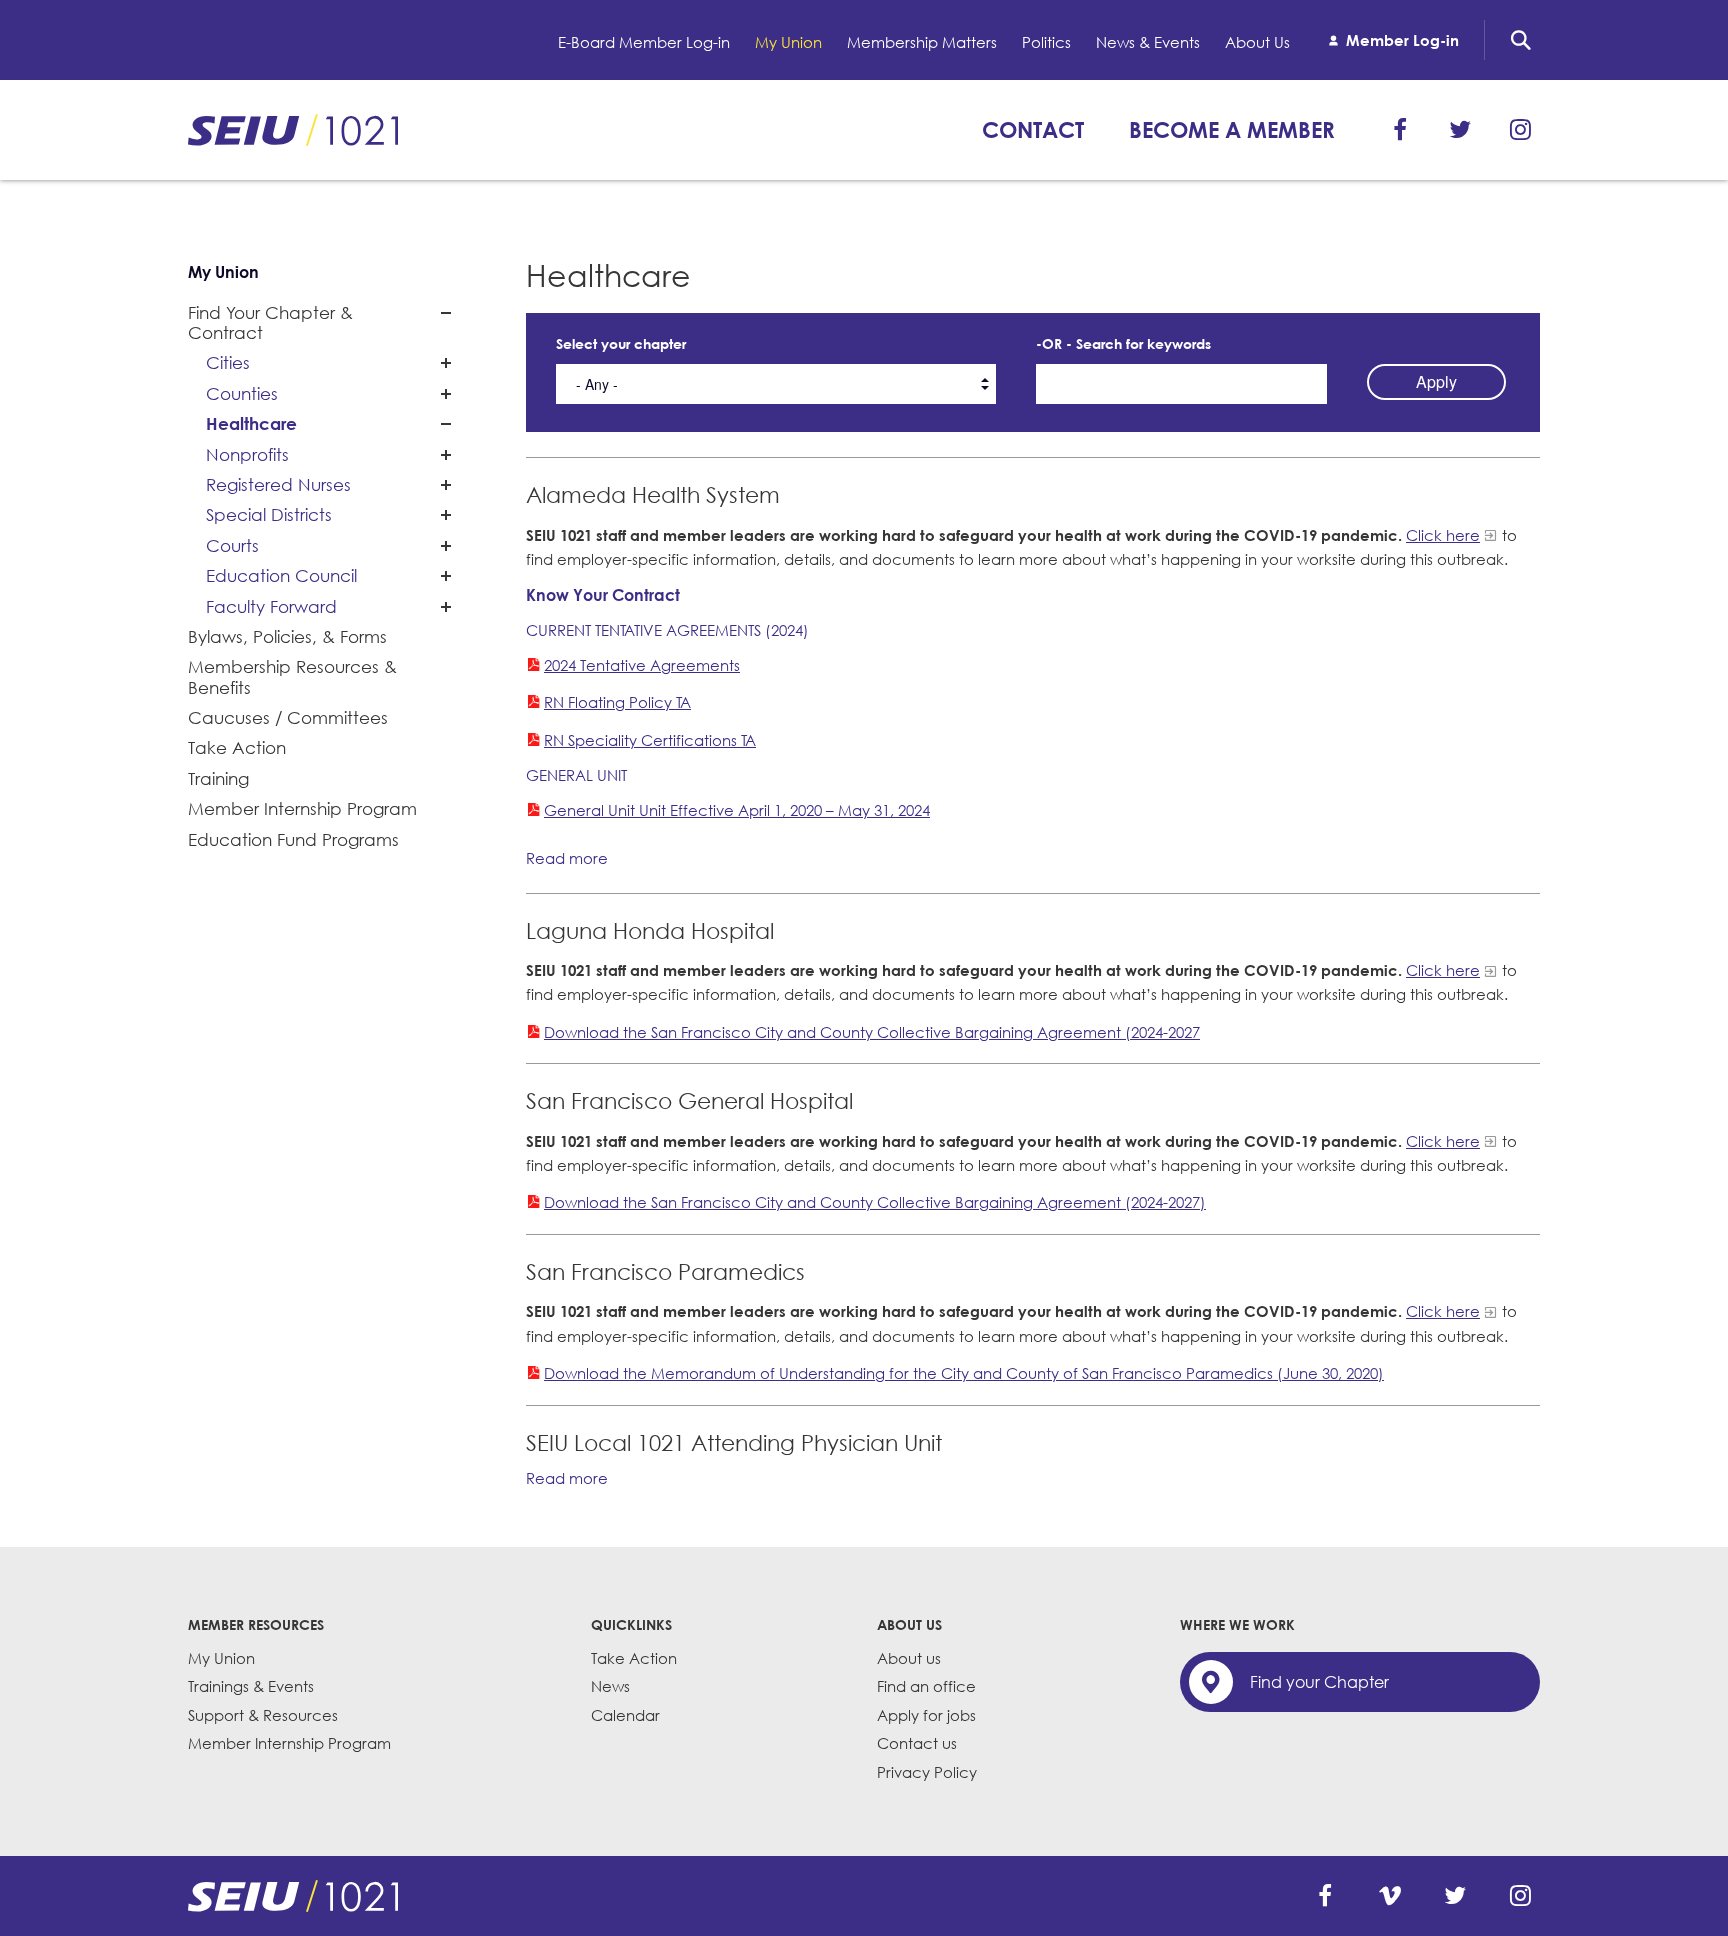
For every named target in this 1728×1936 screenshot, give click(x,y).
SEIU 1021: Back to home (293, 130)
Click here (1443, 535)
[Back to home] (293, 1896)
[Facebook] (1400, 130)
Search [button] (1521, 40)
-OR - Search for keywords (1123, 343)
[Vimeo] (1390, 1896)
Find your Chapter (1319, 1682)
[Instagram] (1520, 130)
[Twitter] (1460, 130)
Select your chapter (621, 343)
